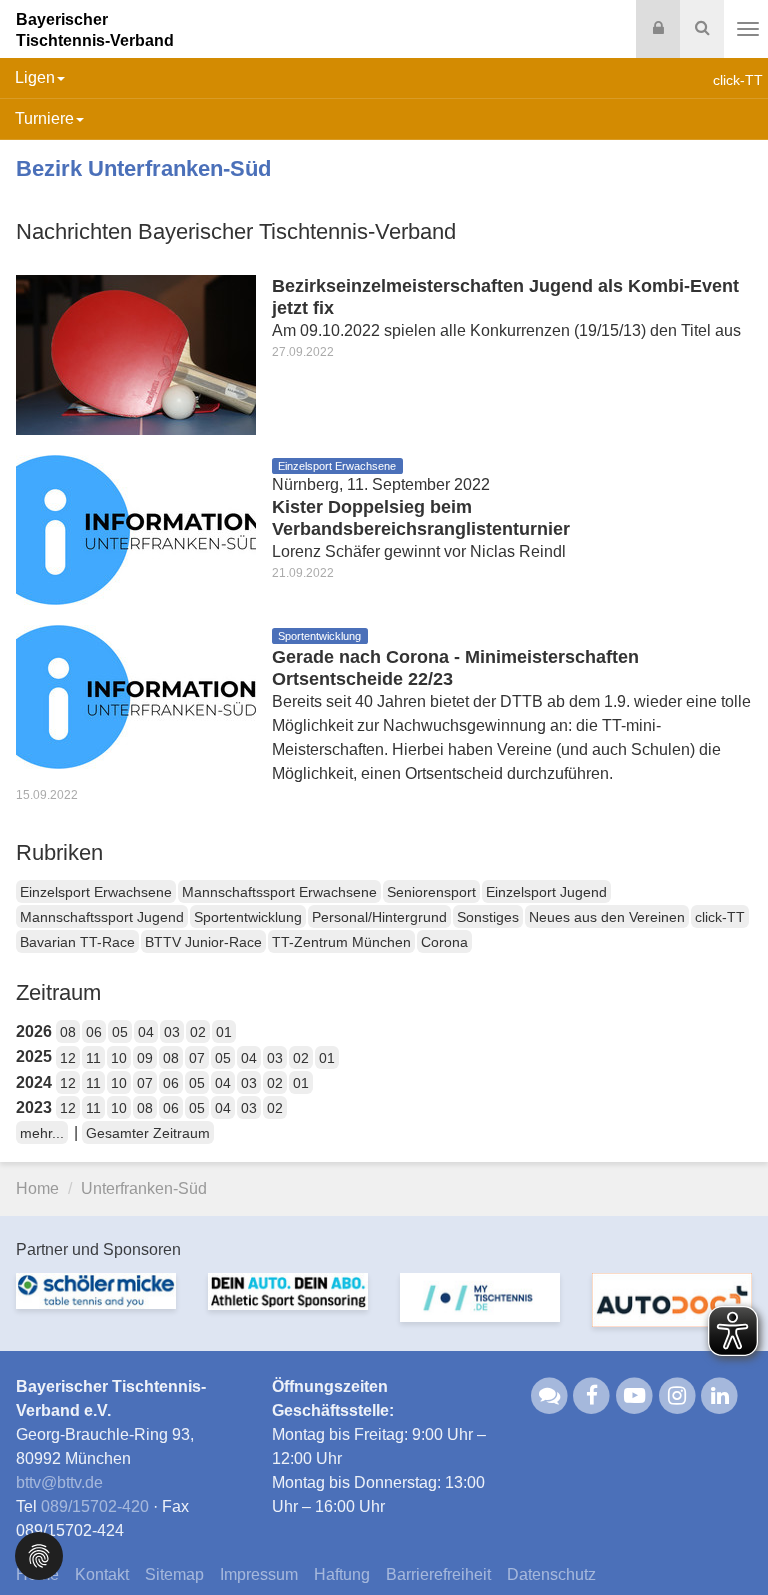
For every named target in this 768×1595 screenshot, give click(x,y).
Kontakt (102, 1574)
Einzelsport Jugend (546, 892)
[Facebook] (592, 1394)
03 (172, 1032)
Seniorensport (431, 892)
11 (93, 1058)
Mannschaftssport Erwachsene (279, 892)
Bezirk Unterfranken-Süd (143, 168)
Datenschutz (551, 1574)
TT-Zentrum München (341, 942)
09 (145, 1058)
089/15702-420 (95, 1506)
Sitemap (174, 1574)
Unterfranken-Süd (144, 1188)
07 (197, 1058)
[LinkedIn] (720, 1394)
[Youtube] (634, 1394)
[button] (39, 1554)
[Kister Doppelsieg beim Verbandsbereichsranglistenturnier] (136, 528)
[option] (96, 1303)
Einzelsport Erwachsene (96, 892)
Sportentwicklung (248, 917)
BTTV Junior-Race (203, 942)
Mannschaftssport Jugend (102, 917)
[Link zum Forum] (549, 1394)
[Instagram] (677, 1394)
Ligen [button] (35, 77)
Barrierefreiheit (438, 1574)
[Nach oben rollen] (728, 1539)
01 (224, 1032)
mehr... (42, 1133)
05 (120, 1032)
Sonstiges (488, 917)
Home (37, 1188)
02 (198, 1032)
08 (68, 1032)
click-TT (720, 917)
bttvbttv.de (59, 1482)
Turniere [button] (44, 118)
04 (146, 1032)
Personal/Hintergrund (379, 917)
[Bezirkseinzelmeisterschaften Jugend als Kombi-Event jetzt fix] (136, 353)
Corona (444, 942)
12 (68, 1058)
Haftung (342, 1574)
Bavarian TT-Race (77, 942)
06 (94, 1032)
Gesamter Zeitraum (148, 1133)
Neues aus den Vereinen (607, 917)
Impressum (259, 1574)
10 (119, 1058)
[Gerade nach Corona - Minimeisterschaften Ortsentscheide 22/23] (136, 695)
